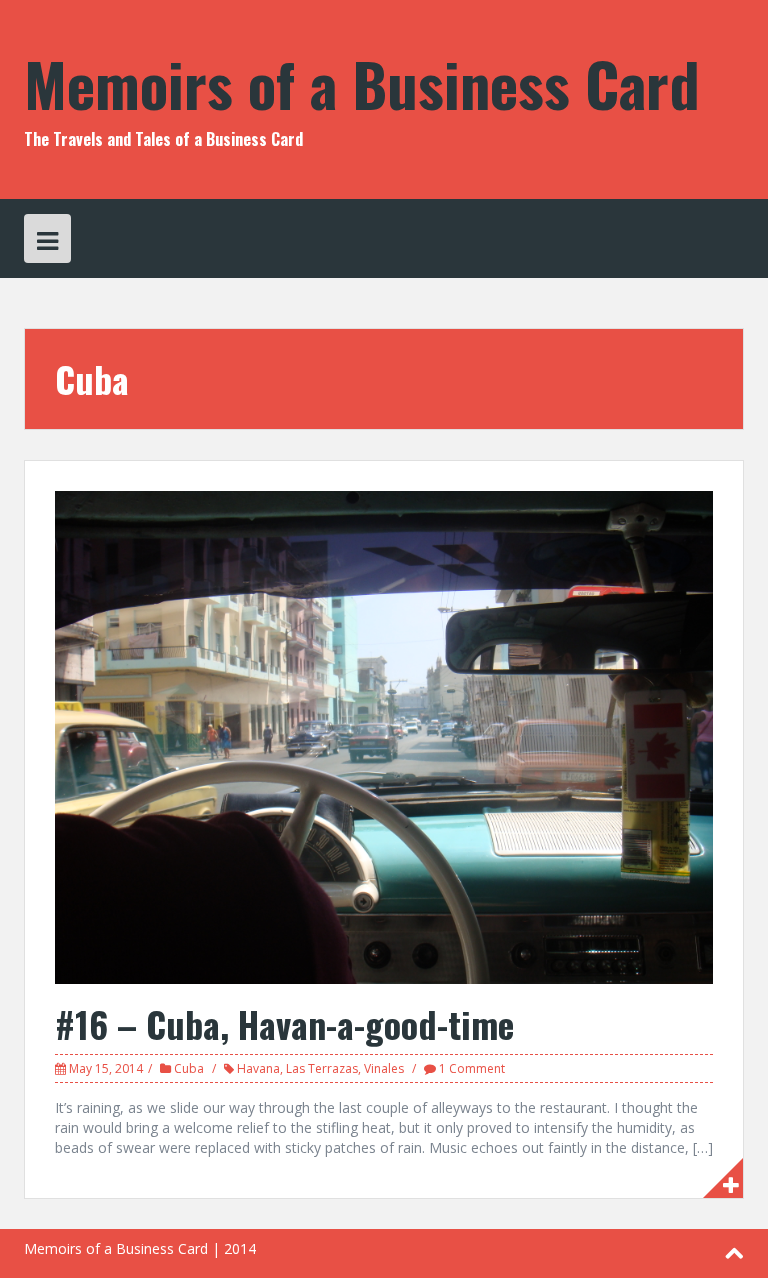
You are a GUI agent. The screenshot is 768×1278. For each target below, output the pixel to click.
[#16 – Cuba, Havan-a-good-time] (384, 735)
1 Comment (472, 1068)
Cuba (189, 1068)
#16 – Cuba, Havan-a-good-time (284, 1023)
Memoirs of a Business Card (362, 82)
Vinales (384, 1068)
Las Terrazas (322, 1068)
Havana (258, 1068)
